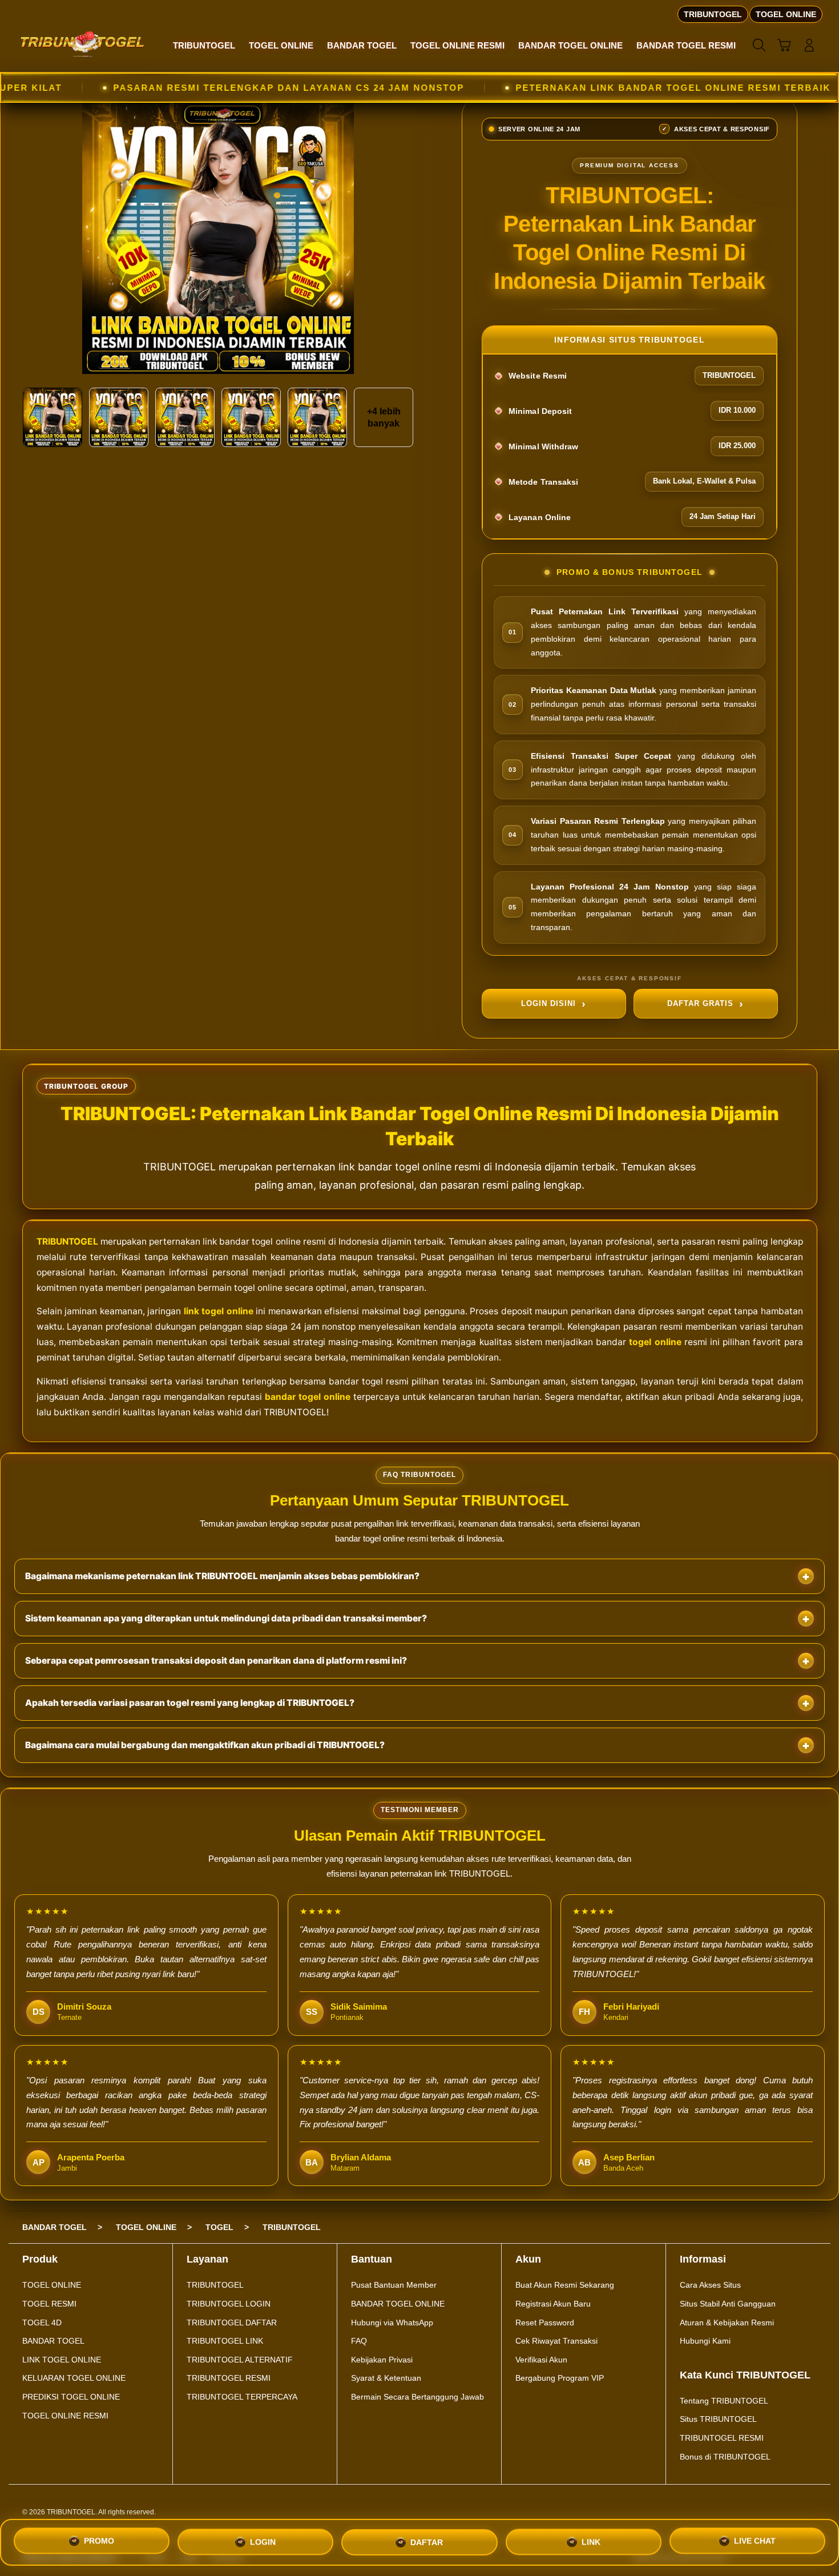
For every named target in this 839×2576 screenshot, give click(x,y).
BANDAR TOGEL (53, 2341)
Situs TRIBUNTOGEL (718, 2419)
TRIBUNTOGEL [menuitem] (713, 14)
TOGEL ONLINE (52, 2285)
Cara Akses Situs (710, 2285)
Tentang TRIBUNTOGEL (724, 2401)
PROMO (99, 2542)
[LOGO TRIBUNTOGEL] (83, 45)
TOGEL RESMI (49, 2304)
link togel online (219, 1311)
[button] (784, 45)
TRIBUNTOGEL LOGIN (229, 2304)
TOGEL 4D (42, 2323)
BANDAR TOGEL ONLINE (398, 2304)
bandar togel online (308, 1397)
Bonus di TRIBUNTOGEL (725, 2457)
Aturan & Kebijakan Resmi (727, 2323)
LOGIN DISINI (548, 1003)
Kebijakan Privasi (382, 2360)
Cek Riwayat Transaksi (556, 2341)
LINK (591, 2541)
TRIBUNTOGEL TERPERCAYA (242, 2397)
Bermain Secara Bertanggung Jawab (418, 2397)
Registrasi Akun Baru (553, 2304)
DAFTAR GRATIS (700, 1003)
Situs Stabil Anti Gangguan (728, 2304)
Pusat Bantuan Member (394, 2285)
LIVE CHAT (755, 2540)
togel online (655, 1342)
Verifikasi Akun (541, 2360)
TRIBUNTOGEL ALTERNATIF (240, 2360)
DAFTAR (427, 2542)
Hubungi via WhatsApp (392, 2323)
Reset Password (545, 2323)
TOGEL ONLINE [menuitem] (786, 14)
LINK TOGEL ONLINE (62, 2360)
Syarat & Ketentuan (386, 2378)
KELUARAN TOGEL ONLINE (74, 2378)
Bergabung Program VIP (560, 2378)
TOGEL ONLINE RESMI (65, 2416)
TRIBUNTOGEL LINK (225, 2341)
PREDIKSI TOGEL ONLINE (71, 2397)
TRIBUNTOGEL (67, 1241)
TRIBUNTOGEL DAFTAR (232, 2323)
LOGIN (263, 2542)
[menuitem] (204, 46)
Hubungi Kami (705, 2341)
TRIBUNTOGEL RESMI (229, 2378)
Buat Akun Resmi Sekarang (565, 2285)
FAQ (359, 2341)
